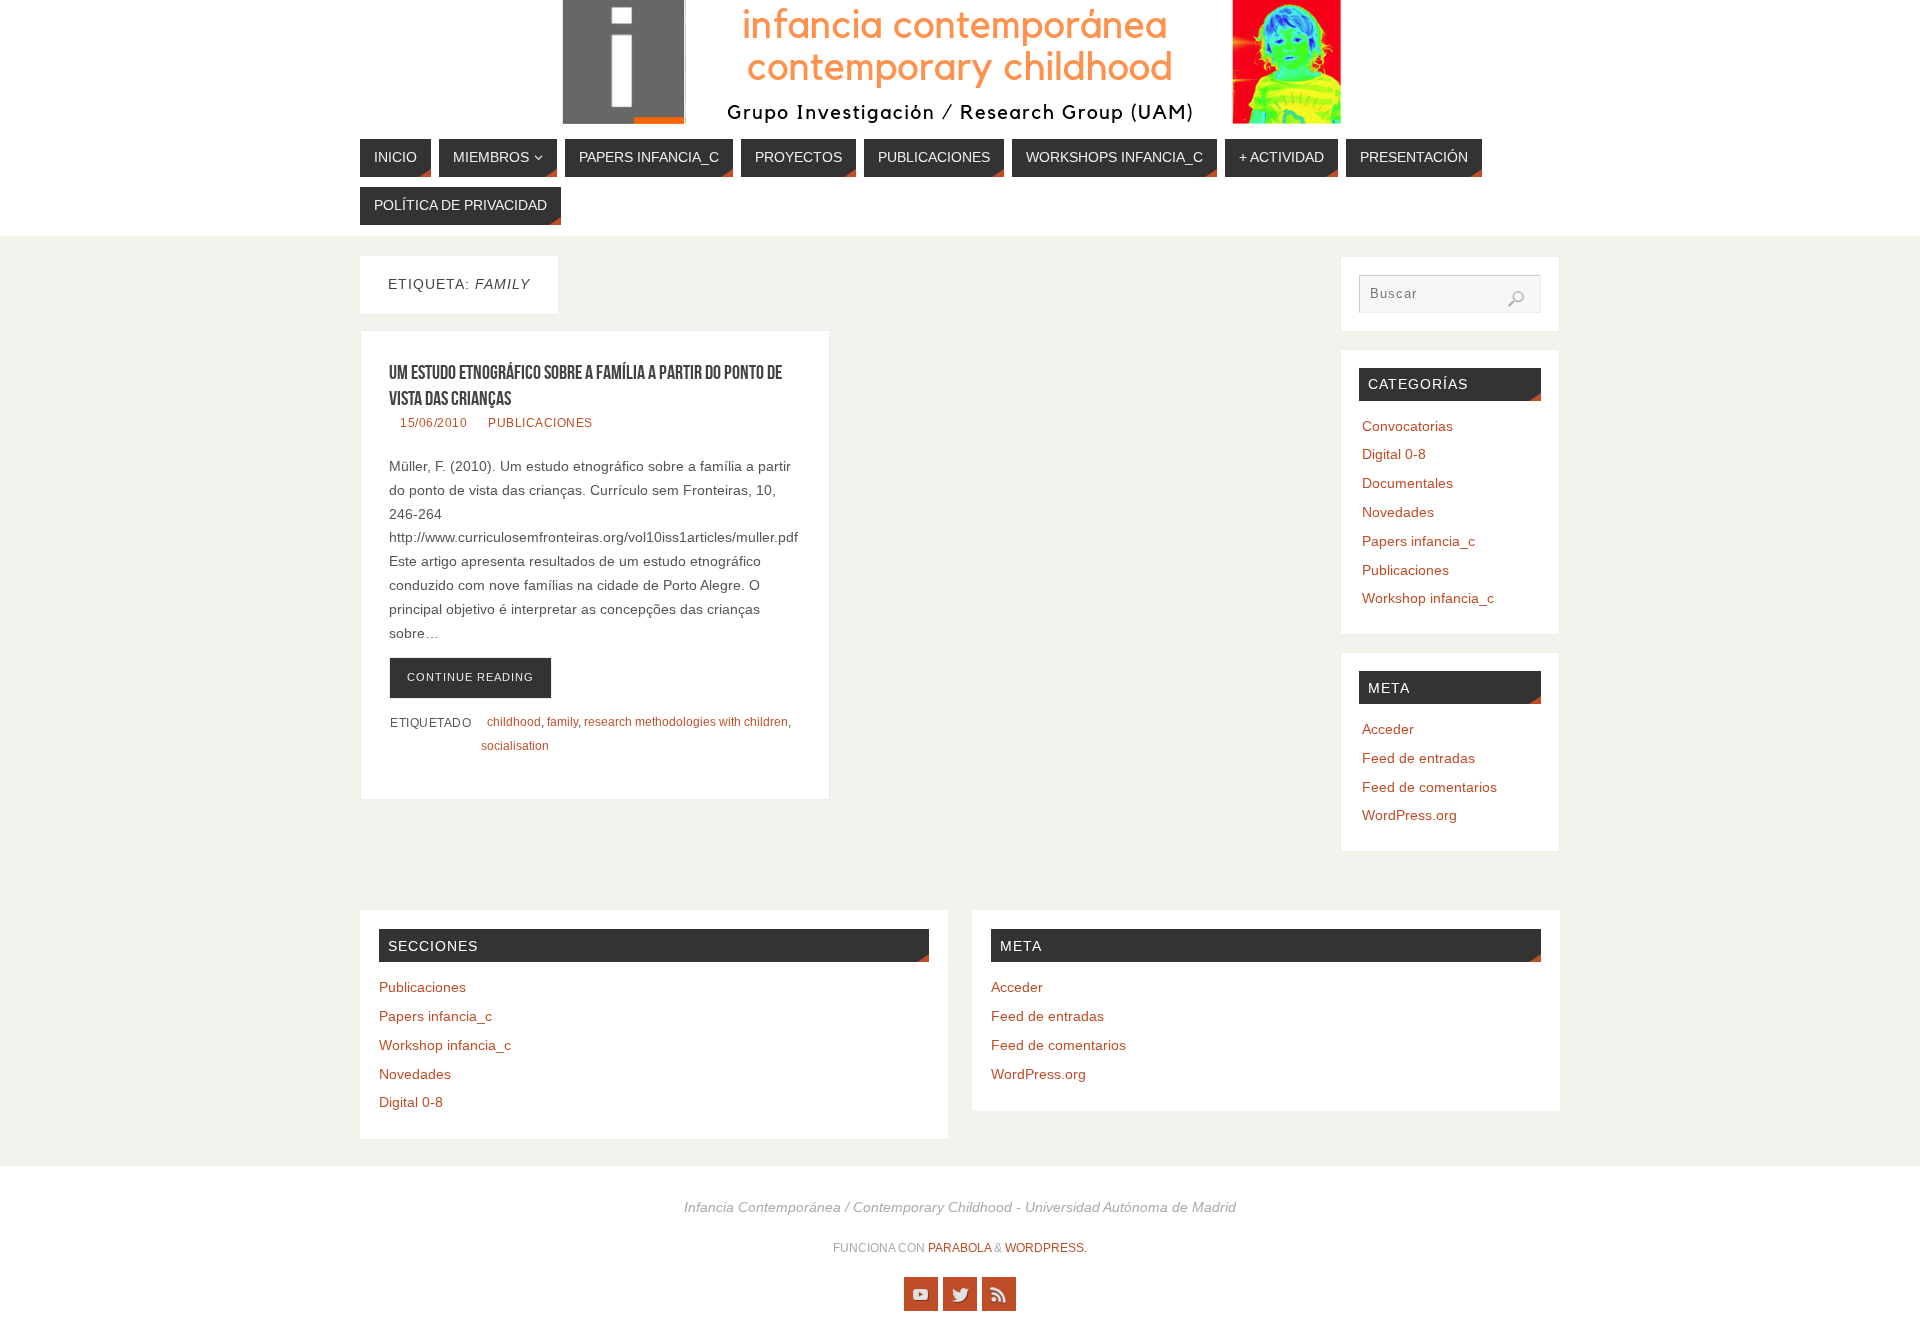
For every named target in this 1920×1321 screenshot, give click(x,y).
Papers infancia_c (1418, 541)
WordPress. (1046, 1248)
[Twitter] (960, 1294)
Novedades (1398, 512)
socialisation (515, 746)
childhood (514, 722)
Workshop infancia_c (1428, 598)
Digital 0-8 (1394, 454)
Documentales (1407, 483)
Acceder (1388, 729)
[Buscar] (1516, 299)
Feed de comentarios (1429, 787)
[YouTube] (921, 1294)
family (562, 722)
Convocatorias (1407, 426)
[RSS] (999, 1294)
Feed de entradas (1418, 758)
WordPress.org (1409, 815)
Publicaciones (540, 423)
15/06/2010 (433, 423)
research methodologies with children (686, 722)
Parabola (959, 1248)
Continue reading (470, 677)
